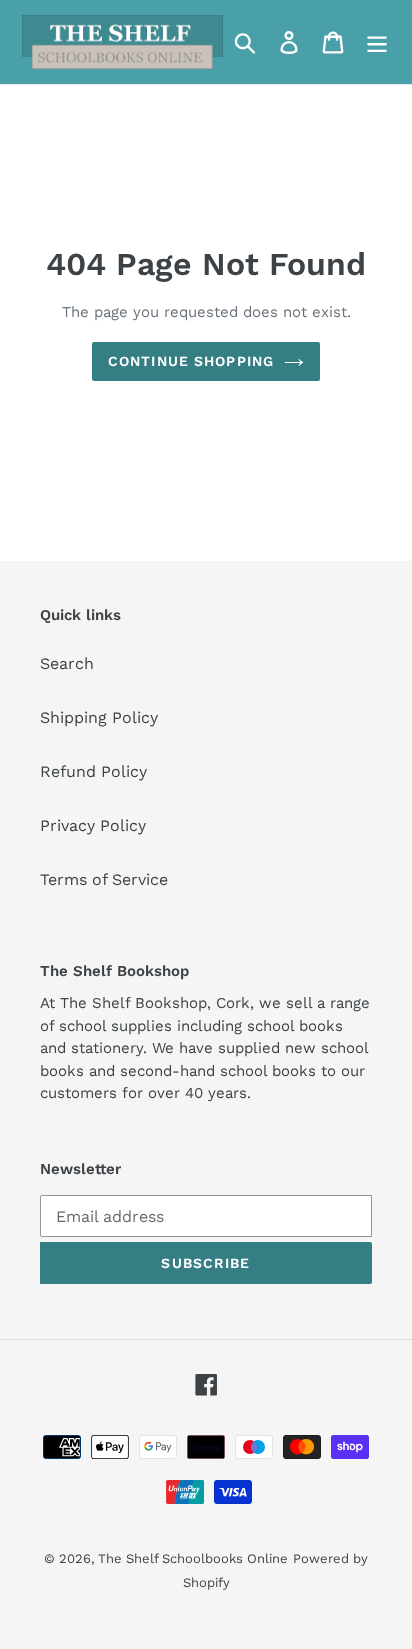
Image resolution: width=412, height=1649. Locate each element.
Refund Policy (93, 771)
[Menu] (377, 42)
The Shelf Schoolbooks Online (193, 1558)
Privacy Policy (93, 825)
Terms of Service (104, 879)
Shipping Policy (99, 717)
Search (67, 663)
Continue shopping (191, 361)
